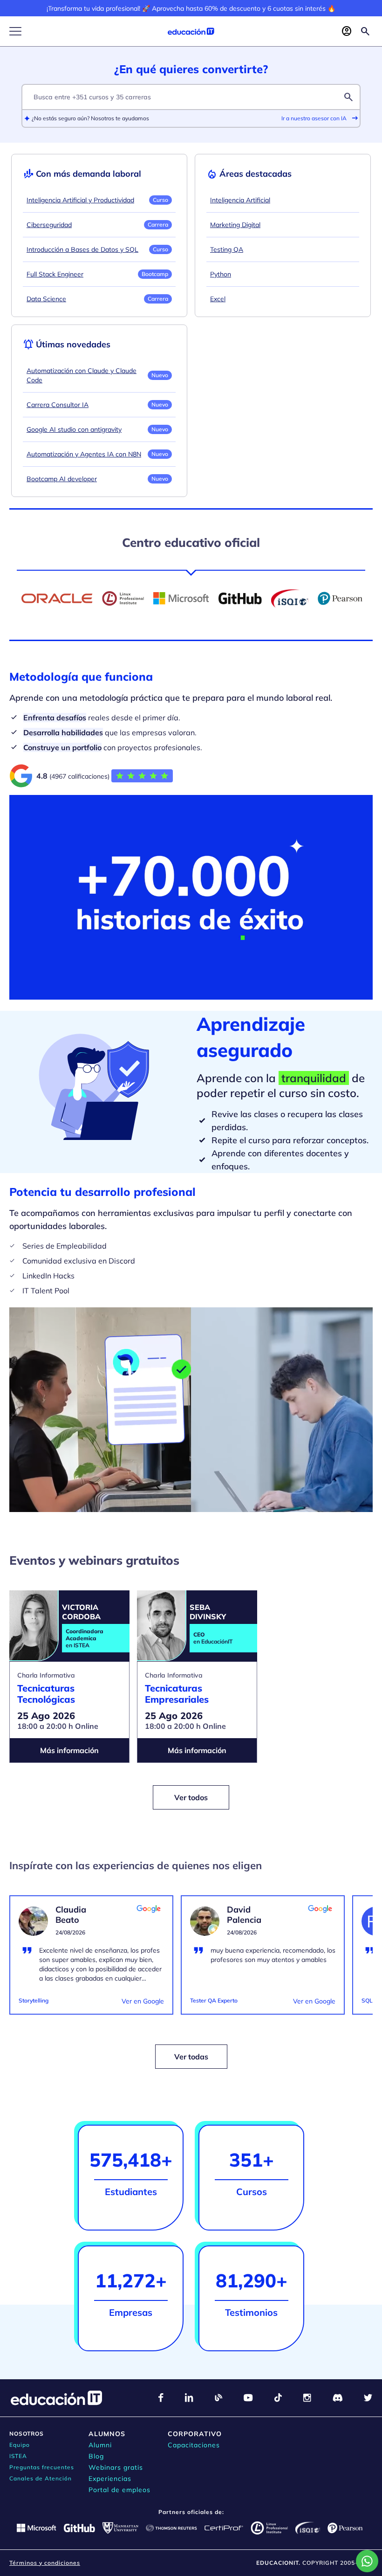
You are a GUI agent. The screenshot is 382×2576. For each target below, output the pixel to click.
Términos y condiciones (45, 2563)
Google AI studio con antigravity (74, 429)
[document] (91, 1961)
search (348, 97)
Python (221, 274)
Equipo (20, 2445)
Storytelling (34, 2000)
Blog (96, 2456)
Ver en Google (143, 2001)
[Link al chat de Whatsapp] (367, 2561)
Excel (218, 299)
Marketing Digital (235, 225)
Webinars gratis (116, 2467)
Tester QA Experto (214, 2000)
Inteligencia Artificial (240, 200)
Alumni (100, 2445)
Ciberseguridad (49, 225)
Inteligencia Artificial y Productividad (80, 200)
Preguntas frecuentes (42, 2467)
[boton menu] (15, 31)
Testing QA (227, 249)
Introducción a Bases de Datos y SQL (82, 249)
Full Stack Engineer (55, 274)
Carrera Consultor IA (58, 405)
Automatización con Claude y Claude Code (82, 375)
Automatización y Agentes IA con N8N (84, 454)
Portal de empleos (119, 2490)
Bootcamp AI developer (62, 479)
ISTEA (18, 2456)
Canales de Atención (41, 2478)
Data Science (46, 299)
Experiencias (110, 2479)
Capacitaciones (194, 2445)
